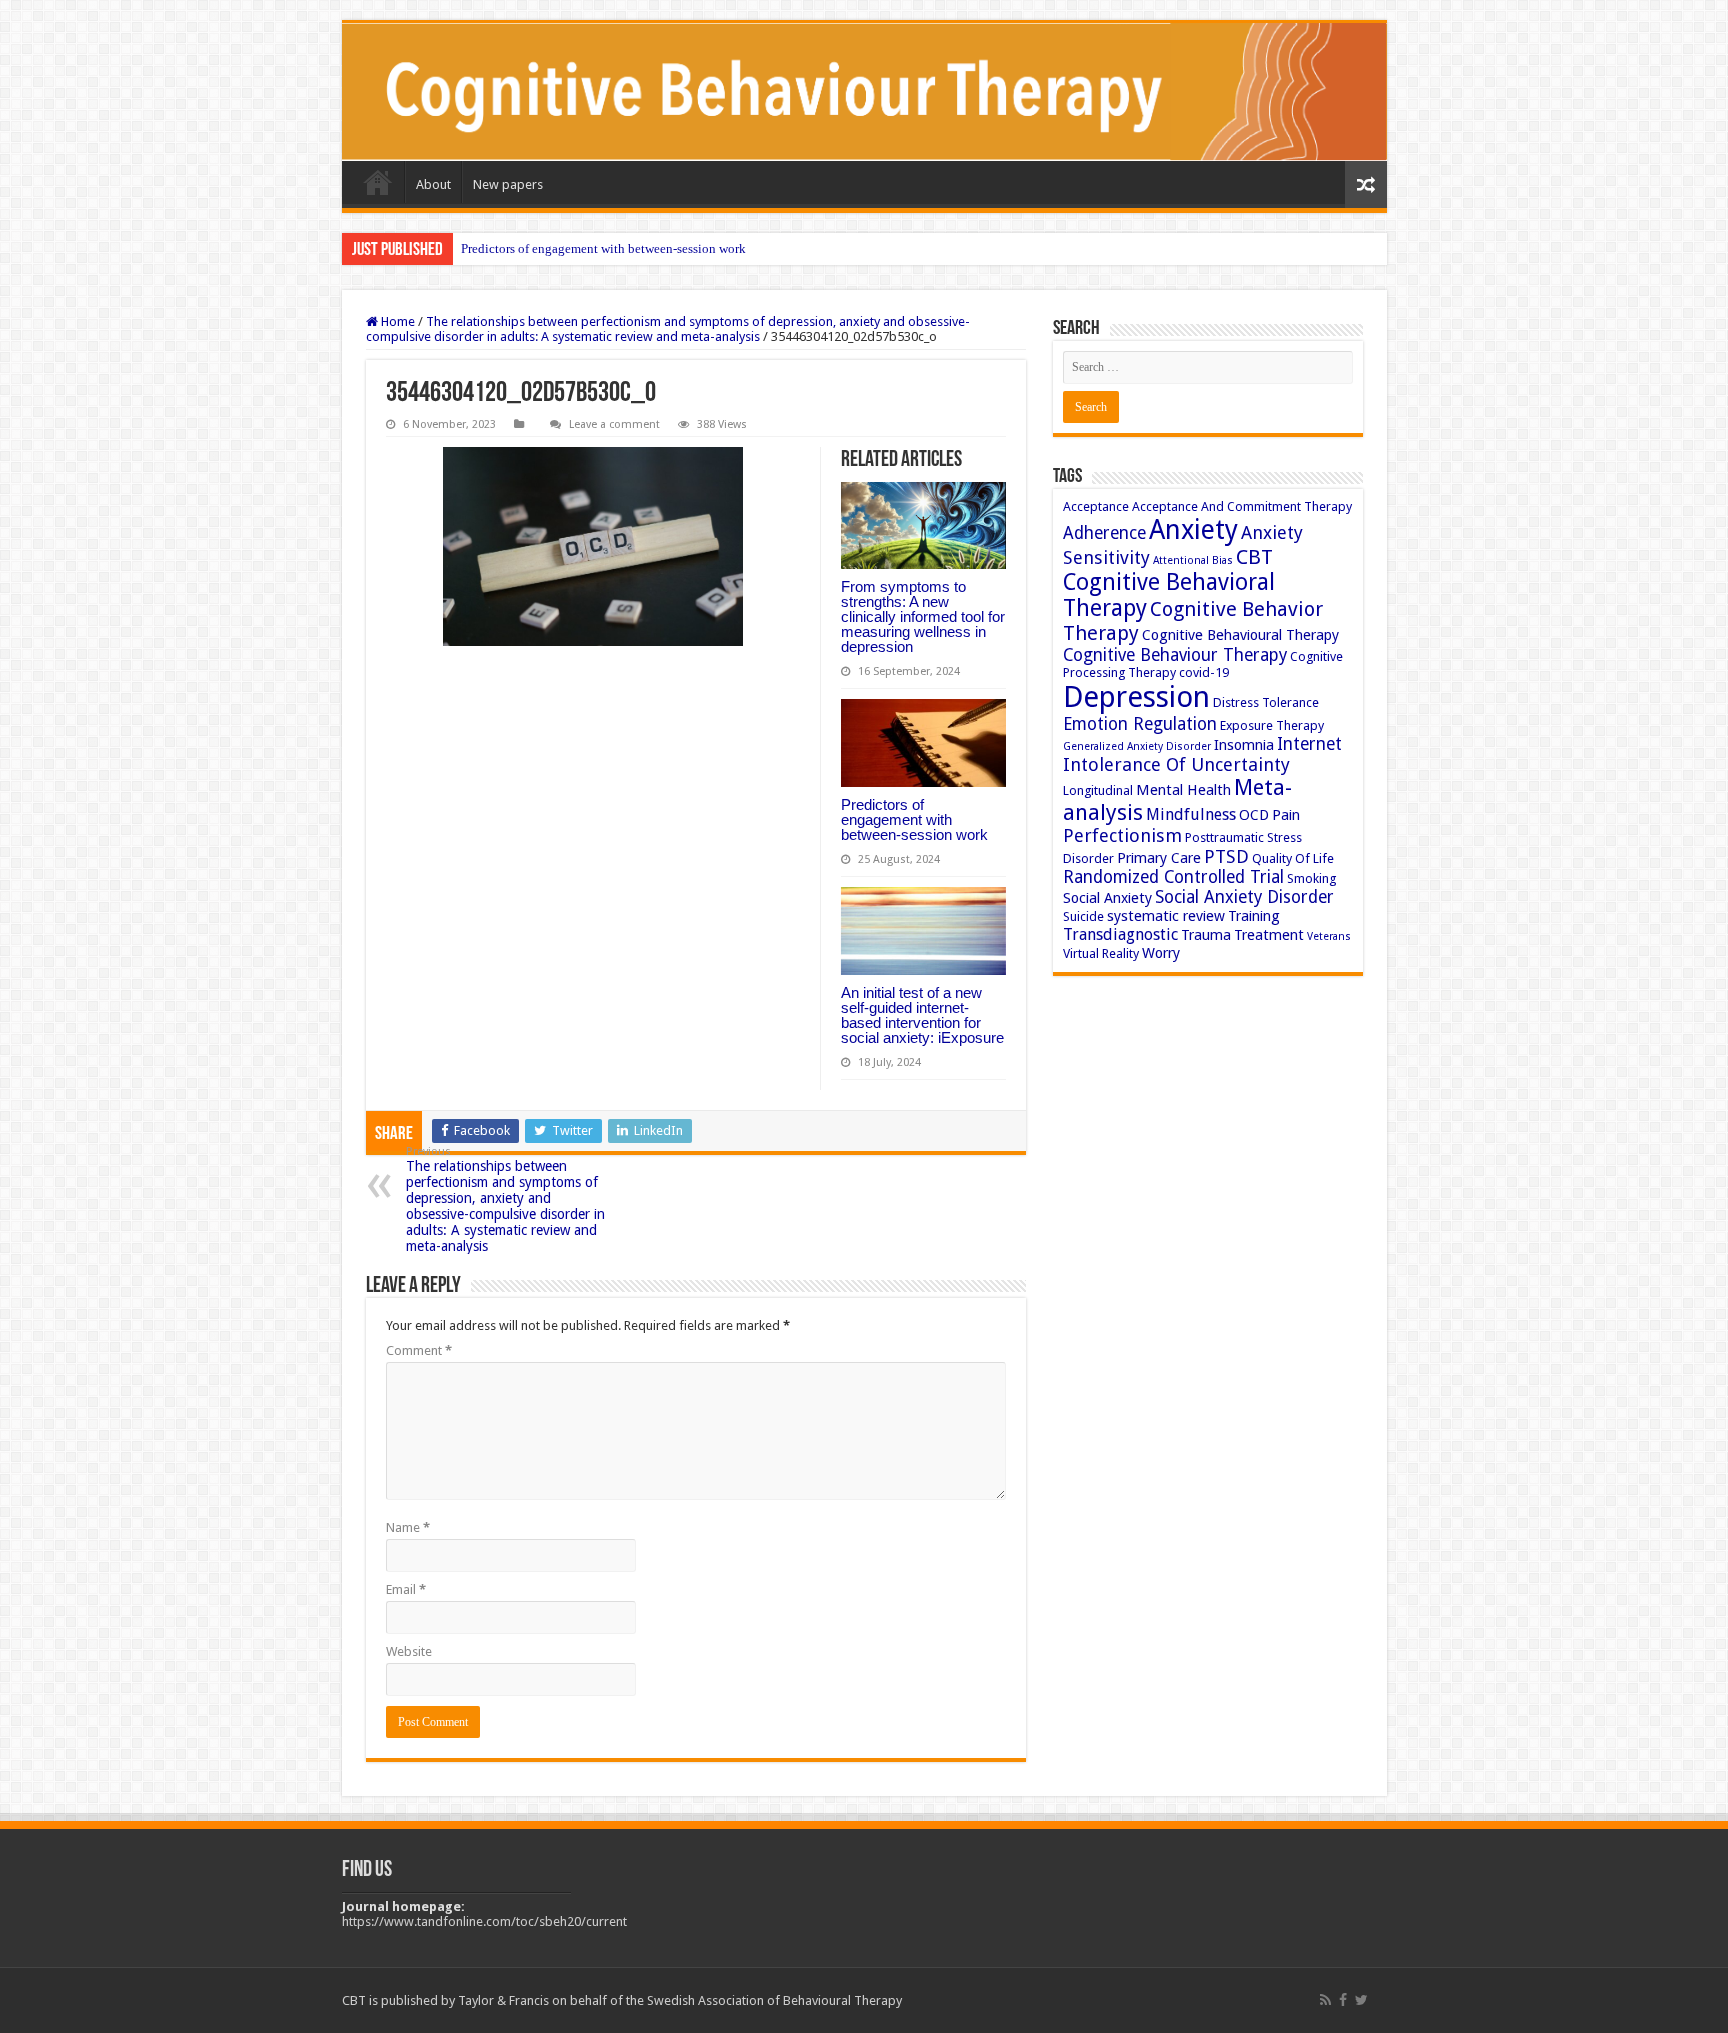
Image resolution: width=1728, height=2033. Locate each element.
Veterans (1329, 936)
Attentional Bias (1193, 560)
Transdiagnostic (1120, 934)
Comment (419, 1350)
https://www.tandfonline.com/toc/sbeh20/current (484, 1921)
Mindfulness (1191, 814)
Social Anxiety (1107, 898)
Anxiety (1193, 529)
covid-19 (1204, 672)
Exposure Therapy (1272, 725)
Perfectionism (1122, 835)
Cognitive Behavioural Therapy (1240, 635)
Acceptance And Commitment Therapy (1242, 506)
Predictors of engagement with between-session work (603, 248)
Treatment (1269, 935)
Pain (1286, 815)
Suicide (1083, 916)
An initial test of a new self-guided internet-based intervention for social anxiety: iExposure (922, 1015)
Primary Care (1159, 858)
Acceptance (1096, 506)
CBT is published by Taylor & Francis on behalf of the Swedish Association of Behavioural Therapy (622, 2000)
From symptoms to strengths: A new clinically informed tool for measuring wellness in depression (923, 616)
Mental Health (1183, 790)
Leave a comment (614, 424)
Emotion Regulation (1140, 724)
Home (378, 182)
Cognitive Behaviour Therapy (1175, 655)
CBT (1254, 557)
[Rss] (1325, 2000)
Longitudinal (1098, 790)
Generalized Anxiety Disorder (1137, 746)
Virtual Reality (1101, 953)
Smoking (1311, 878)
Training (1254, 916)
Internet (1309, 744)
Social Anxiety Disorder (1244, 897)
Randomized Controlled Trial (1173, 877)
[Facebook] (1343, 2000)
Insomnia (1244, 745)
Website (409, 1651)
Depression (1136, 697)
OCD (1254, 815)
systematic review (1166, 916)
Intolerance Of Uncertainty (1176, 764)
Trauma (1206, 935)
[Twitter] (1361, 2000)
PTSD (1226, 856)
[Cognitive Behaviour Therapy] (864, 92)
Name (408, 1527)
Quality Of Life (1293, 858)
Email (406, 1589)
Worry (1161, 953)
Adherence (1104, 533)
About (433, 184)
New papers (508, 184)
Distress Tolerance (1266, 702)
